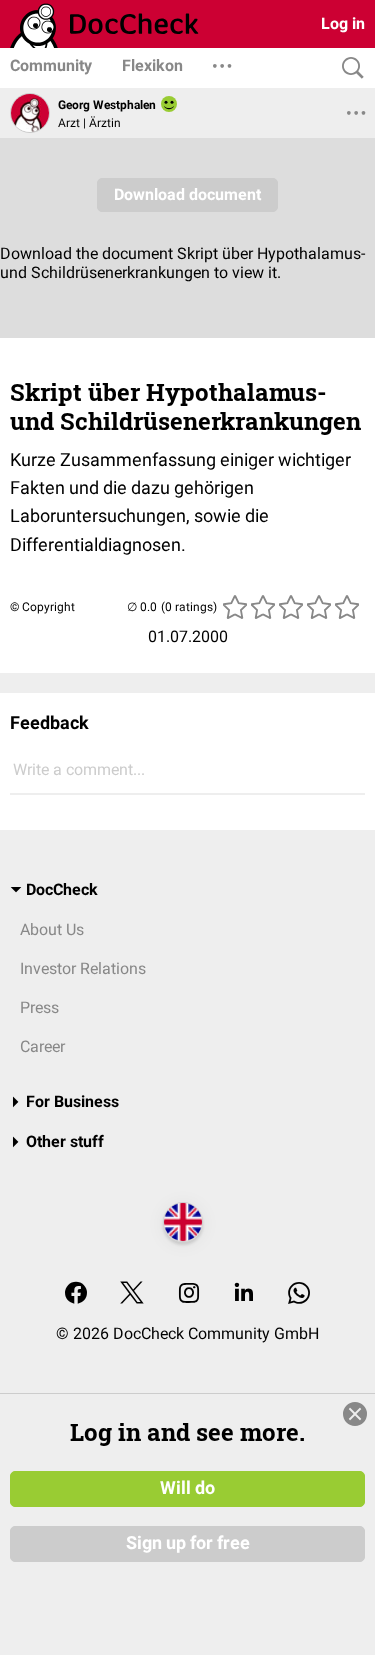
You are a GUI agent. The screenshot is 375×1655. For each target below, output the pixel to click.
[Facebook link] (76, 1294)
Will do (187, 1488)
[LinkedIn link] (244, 1294)
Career (42, 1046)
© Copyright (42, 607)
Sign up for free (188, 1543)
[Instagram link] (189, 1294)
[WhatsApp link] (299, 1294)
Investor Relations (83, 968)
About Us (52, 929)
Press (39, 1007)
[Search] (348, 68)
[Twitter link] (132, 1294)
